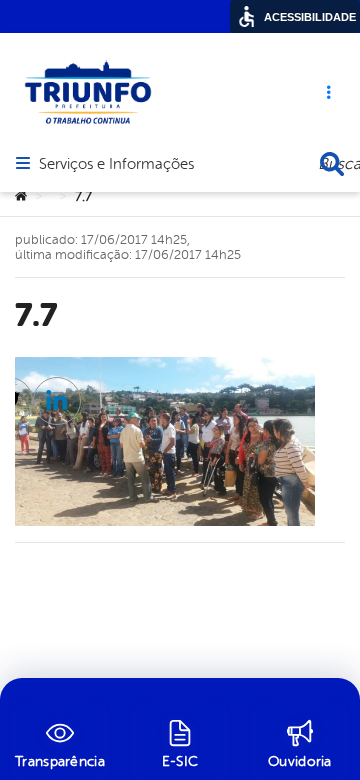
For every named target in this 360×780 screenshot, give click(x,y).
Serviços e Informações (116, 165)
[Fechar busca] (332, 164)
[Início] (21, 197)
